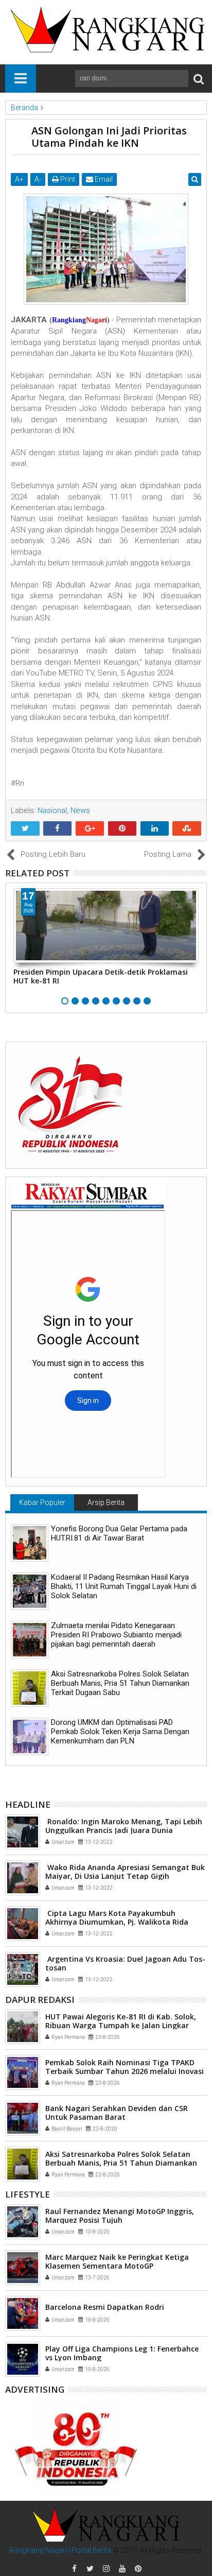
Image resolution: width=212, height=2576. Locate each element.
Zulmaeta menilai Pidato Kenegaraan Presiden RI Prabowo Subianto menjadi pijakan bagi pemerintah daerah (116, 1635)
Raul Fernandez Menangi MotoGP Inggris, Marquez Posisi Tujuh (120, 2216)
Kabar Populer (42, 1502)
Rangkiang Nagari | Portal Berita (60, 2550)
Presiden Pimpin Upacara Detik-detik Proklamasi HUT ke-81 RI (101, 976)
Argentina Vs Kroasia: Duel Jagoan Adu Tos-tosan (125, 1963)
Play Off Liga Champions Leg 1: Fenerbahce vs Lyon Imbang (122, 2353)
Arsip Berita (106, 1502)
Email (103, 179)
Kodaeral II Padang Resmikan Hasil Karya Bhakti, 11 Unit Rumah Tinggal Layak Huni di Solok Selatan (124, 1586)
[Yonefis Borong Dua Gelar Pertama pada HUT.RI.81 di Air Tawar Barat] (30, 1543)
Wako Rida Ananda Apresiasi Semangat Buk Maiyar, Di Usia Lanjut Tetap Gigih (125, 1872)
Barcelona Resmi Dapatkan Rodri (105, 2307)
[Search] (199, 79)
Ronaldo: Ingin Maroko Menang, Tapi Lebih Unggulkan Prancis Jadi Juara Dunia (124, 1826)
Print (67, 179)
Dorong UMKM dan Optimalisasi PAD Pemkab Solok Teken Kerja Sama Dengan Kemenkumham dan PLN (120, 1732)
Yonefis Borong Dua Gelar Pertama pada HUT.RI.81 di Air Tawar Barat (119, 1533)
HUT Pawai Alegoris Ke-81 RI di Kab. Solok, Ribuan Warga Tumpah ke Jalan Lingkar (121, 2021)
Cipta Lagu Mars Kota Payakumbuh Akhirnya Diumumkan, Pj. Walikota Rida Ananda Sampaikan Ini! (117, 1922)
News (80, 810)
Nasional (52, 810)
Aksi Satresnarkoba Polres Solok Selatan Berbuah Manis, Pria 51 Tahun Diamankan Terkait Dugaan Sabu (120, 1683)
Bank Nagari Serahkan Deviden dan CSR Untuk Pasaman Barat (117, 2113)
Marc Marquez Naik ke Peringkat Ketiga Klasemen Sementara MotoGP (117, 2261)
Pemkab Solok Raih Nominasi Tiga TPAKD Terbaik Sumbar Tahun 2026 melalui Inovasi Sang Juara (125, 2071)
